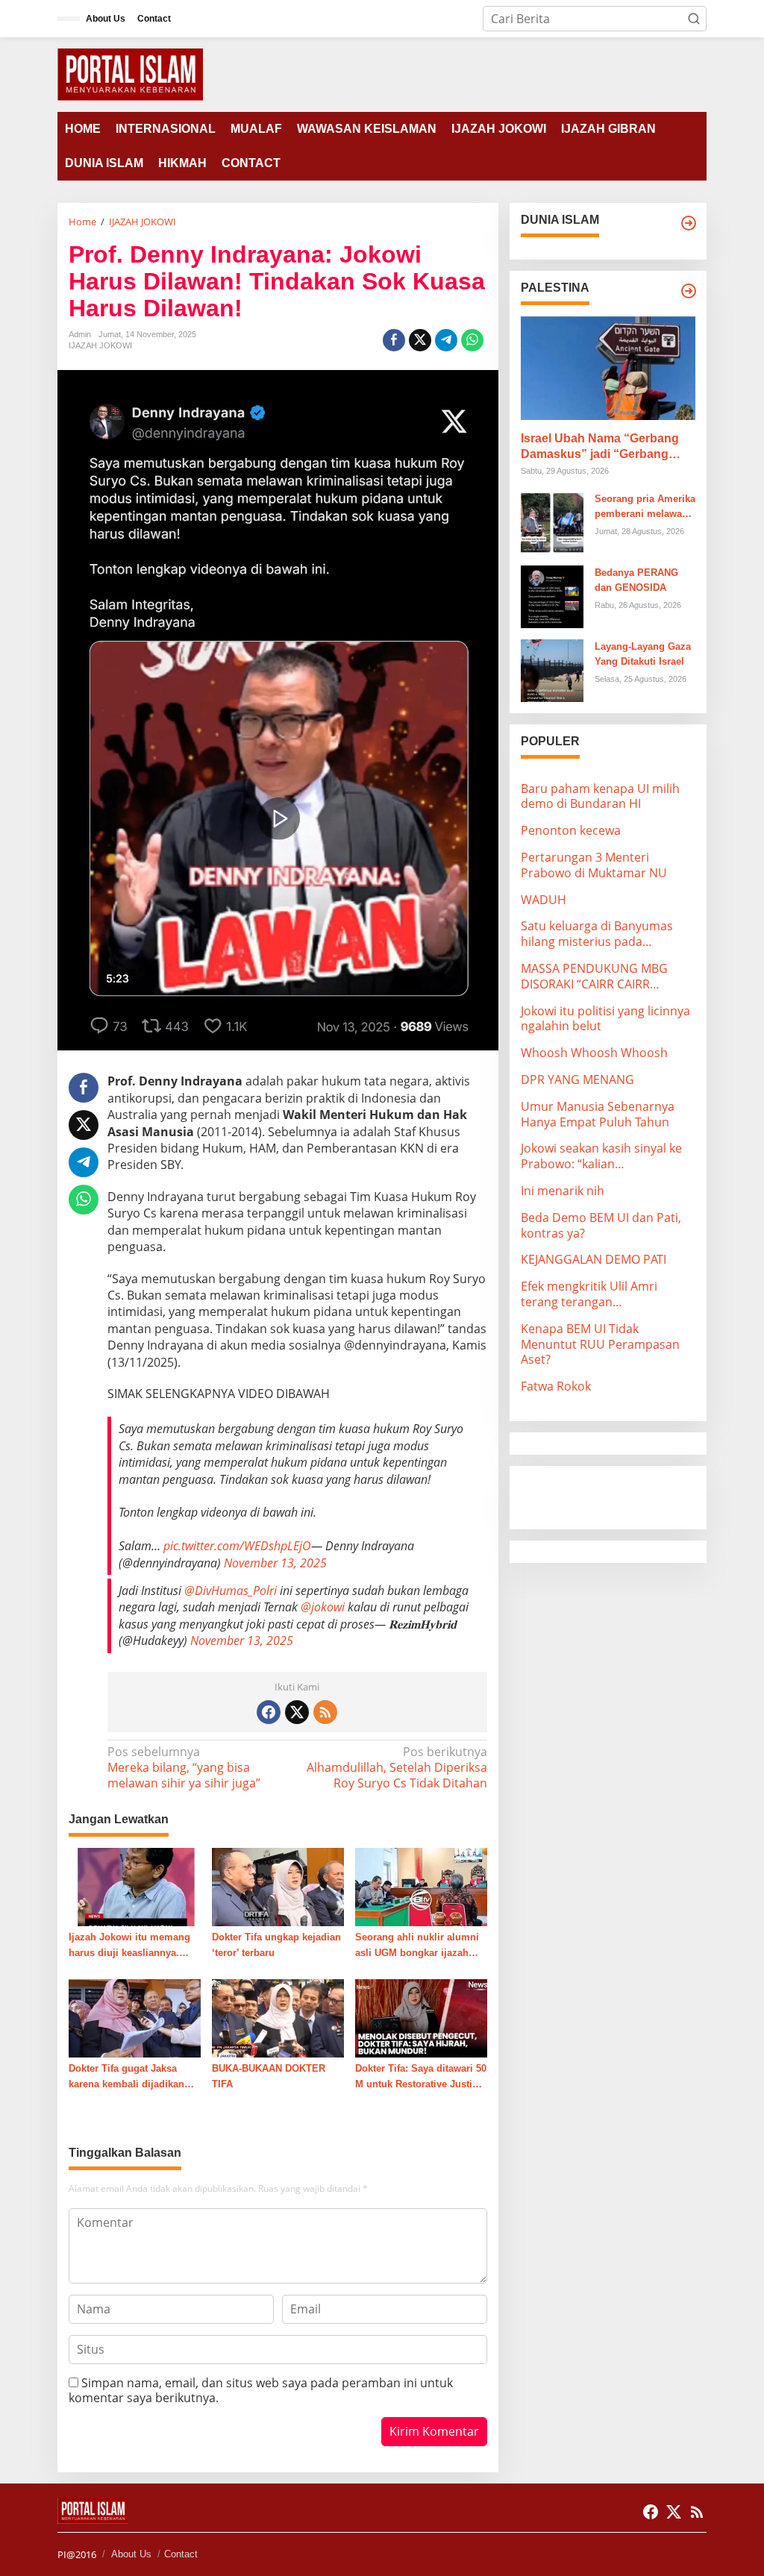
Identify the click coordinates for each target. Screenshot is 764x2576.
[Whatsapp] (472, 340)
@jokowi (323, 1607)
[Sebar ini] (394, 340)
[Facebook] (269, 1712)
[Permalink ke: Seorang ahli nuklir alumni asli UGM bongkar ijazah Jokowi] (421, 1886)
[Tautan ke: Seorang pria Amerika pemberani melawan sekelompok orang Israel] (552, 521)
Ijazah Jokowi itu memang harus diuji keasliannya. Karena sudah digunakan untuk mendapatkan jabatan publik (132, 1946)
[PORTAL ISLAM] (130, 73)
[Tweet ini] (420, 340)
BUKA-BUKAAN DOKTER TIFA (269, 2076)
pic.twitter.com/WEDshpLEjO (237, 1546)
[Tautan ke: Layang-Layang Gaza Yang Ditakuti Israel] (552, 669)
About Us (131, 2554)
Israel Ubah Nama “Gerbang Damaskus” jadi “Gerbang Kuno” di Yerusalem (600, 447)
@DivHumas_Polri (231, 1591)
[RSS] (325, 1712)
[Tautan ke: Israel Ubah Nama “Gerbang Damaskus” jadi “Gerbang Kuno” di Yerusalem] (608, 368)
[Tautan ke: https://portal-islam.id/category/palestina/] (689, 291)
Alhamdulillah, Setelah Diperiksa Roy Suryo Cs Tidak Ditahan (397, 1768)
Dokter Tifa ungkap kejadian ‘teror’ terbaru (276, 1945)
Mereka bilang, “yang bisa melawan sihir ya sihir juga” (184, 1768)
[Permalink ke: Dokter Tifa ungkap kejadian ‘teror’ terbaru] (278, 1886)
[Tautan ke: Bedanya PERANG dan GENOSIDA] (552, 595)
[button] (694, 19)
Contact (181, 2554)
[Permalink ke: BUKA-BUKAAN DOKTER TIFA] (278, 2017)
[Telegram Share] (446, 340)
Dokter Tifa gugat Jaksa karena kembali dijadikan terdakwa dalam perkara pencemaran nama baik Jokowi (126, 2078)
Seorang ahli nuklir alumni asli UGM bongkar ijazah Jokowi (417, 1946)
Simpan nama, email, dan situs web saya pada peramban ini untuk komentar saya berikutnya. (261, 2391)
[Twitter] (297, 1712)
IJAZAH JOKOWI (100, 345)
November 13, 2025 (275, 1563)
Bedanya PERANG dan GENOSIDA (636, 580)
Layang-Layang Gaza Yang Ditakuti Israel (643, 654)
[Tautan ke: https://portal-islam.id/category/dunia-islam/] (689, 223)
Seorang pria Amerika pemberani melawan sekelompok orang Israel (645, 508)
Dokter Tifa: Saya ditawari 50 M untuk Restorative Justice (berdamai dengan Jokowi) (421, 2078)
